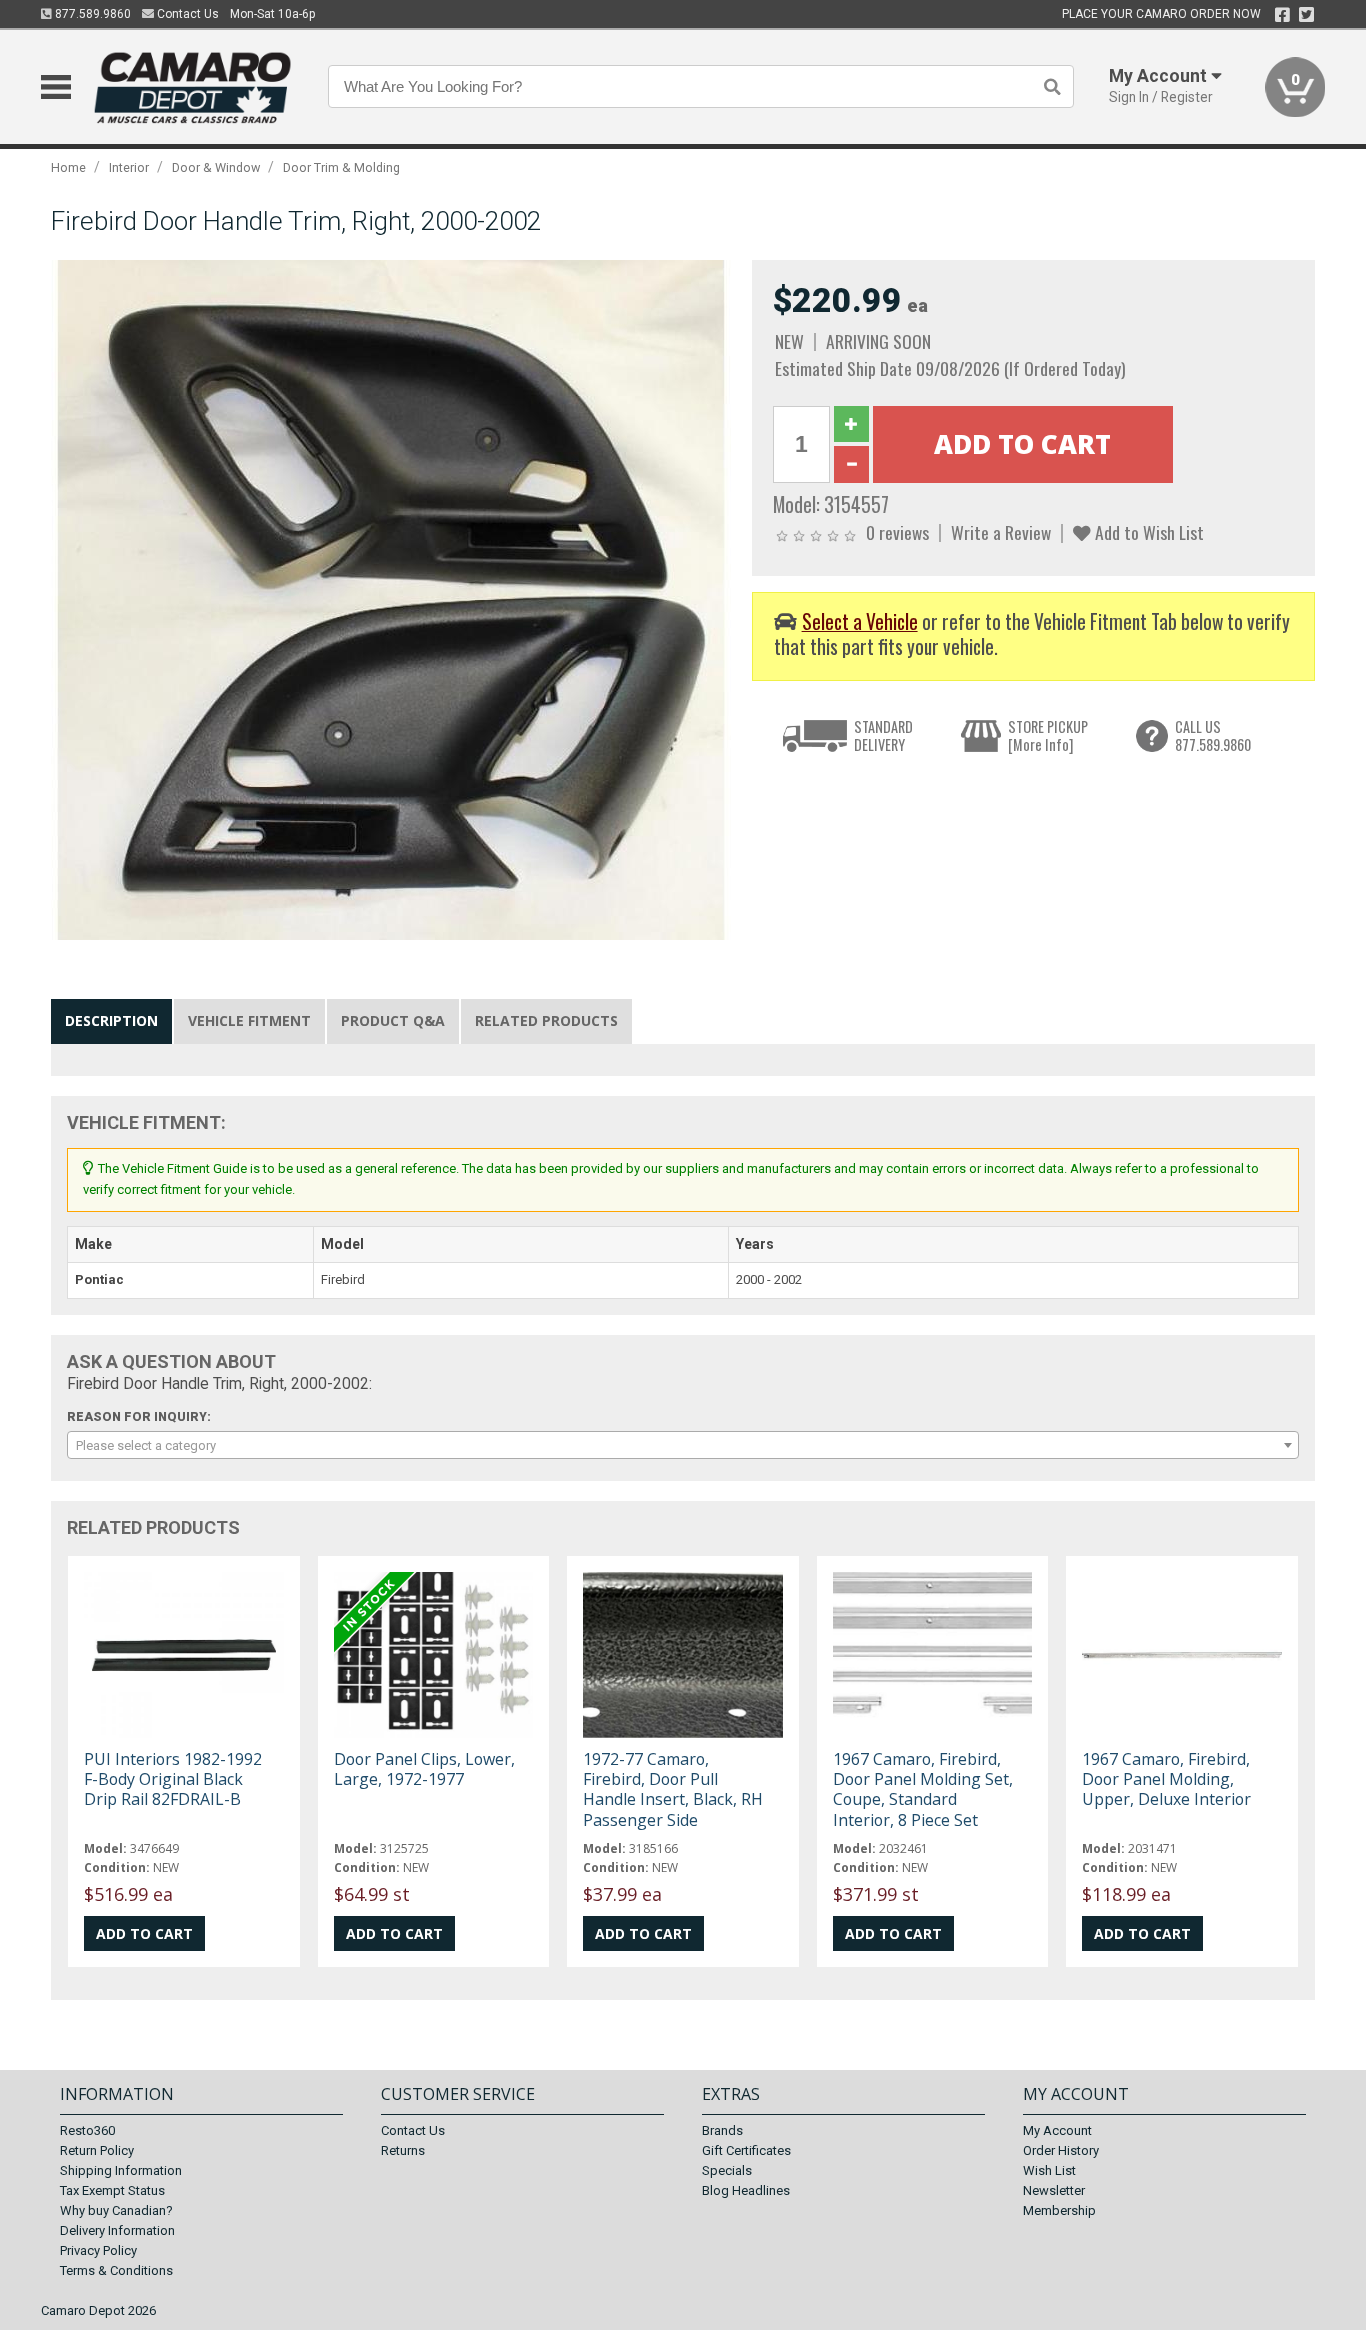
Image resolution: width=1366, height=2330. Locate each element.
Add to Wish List (1147, 532)
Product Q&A (393, 1020)
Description (111, 1020)
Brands (722, 2130)
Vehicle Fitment (249, 1020)
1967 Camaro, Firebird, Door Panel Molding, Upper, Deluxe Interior (1166, 1779)
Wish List (1049, 2170)
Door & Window (216, 167)
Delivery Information (117, 2230)
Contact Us (186, 14)
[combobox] (683, 1445)
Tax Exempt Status (112, 2190)
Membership (1059, 2210)
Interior (129, 167)
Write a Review (1001, 532)
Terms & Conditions (116, 2270)
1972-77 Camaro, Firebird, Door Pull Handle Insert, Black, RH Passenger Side (673, 1789)
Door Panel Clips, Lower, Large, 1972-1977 (424, 1769)
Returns (403, 2150)
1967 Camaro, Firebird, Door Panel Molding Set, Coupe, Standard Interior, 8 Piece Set (923, 1789)
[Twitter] (1306, 15)
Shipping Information (121, 2170)
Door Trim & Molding (341, 167)
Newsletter (1054, 2190)
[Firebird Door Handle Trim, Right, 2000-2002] (391, 599)
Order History (1061, 2150)
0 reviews (897, 532)
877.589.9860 (91, 14)
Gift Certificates (746, 2150)
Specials (727, 2170)
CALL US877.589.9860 (1213, 735)
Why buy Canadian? (116, 2210)
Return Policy (97, 2150)
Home (68, 167)
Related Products (546, 1020)
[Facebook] (1282, 15)
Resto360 (87, 2130)
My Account (1057, 2130)
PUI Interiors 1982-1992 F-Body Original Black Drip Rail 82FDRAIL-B (173, 1779)
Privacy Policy (98, 2250)
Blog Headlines (746, 2190)
